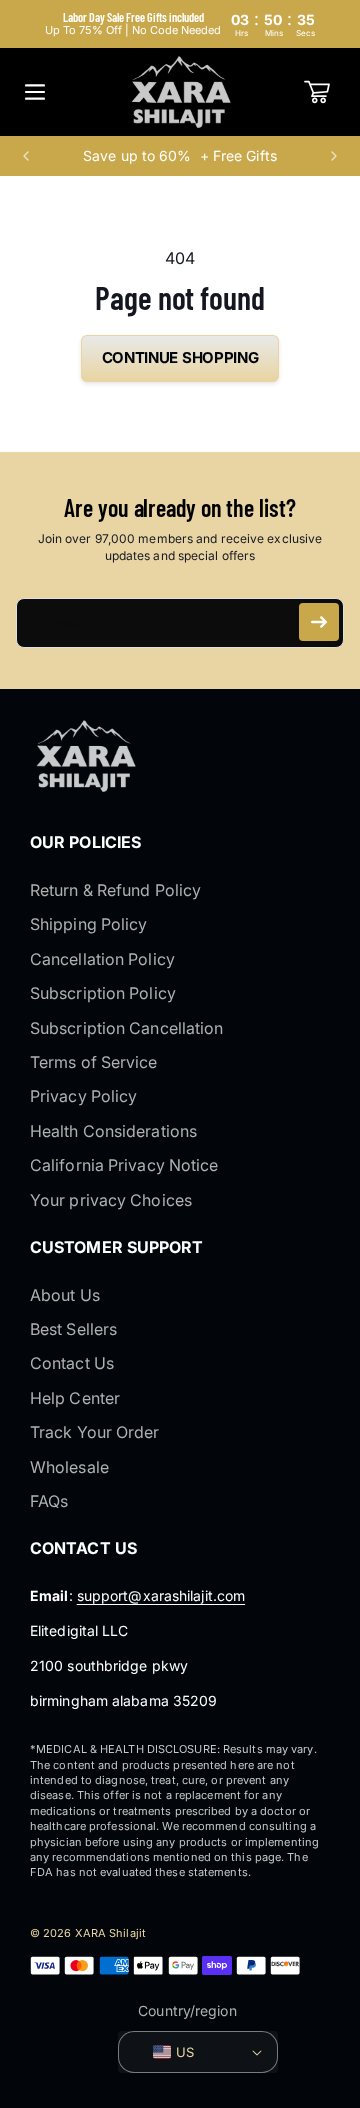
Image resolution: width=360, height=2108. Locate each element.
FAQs (49, 1501)
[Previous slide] (26, 156)
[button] (35, 92)
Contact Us (72, 1363)
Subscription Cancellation (127, 1028)
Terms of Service (94, 1062)
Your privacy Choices (111, 1200)
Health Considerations (113, 1131)
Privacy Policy (83, 1096)
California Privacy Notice (124, 1165)
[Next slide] (334, 156)
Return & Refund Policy (115, 890)
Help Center (75, 1398)
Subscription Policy (103, 993)
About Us (65, 1295)
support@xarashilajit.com (161, 1595)
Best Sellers (73, 1329)
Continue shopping (180, 357)
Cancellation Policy (102, 959)
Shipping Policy (89, 924)
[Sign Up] (319, 622)
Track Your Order (95, 1432)
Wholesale (69, 1467)
